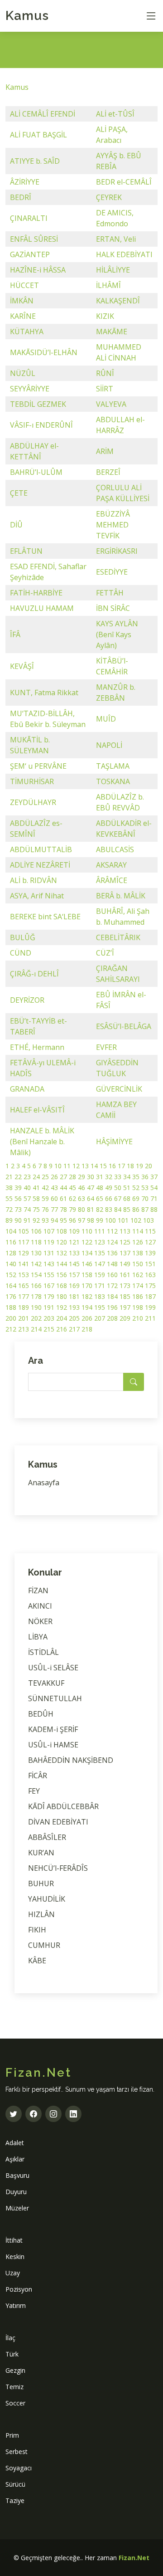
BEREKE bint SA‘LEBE (45, 917)
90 (18, 1220)
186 (138, 1296)
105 (24, 1231)
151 (150, 1264)
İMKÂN (22, 301)
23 (27, 1177)
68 (127, 1198)
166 (36, 1286)
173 (125, 1286)
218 (87, 1329)
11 (67, 1166)
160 (112, 1275)
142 (36, 1264)
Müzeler (17, 2208)
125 (125, 1242)
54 (154, 1188)
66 (109, 1198)
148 (112, 1264)
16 (112, 1166)
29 (81, 1177)
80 (81, 1209)
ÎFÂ (15, 634)
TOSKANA (113, 781)
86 (136, 1209)
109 (74, 1231)
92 (36, 1220)
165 (24, 1286)
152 (11, 1275)
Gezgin (15, 2370)
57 (27, 1198)
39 (18, 1188)
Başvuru (17, 2175)
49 (109, 1188)
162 (138, 1275)
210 (138, 1318)
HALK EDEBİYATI (124, 254)
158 (87, 1275)
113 (125, 1231)
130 (36, 1253)
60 (54, 1198)
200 (11, 1318)
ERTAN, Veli (116, 239)
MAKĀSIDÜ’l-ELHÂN (44, 352)
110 (87, 1231)
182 (87, 1296)
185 (125, 1296)
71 (154, 1198)
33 (118, 1177)
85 (127, 1209)
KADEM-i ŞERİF (53, 1729)
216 (62, 1329)
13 (85, 1166)
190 (36, 1307)
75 (36, 1209)
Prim (12, 2435)
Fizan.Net (134, 2558)
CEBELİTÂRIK (118, 937)
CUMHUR (44, 1945)
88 (154, 1209)
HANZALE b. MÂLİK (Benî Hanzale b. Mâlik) (42, 1142)
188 (11, 1307)
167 (49, 1286)
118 (36, 1242)
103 (149, 1220)
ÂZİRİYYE (25, 182)
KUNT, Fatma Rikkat (44, 693)
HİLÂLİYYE (113, 270)
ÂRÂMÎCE (112, 880)
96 (72, 1220)
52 (136, 1188)
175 (150, 1286)
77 (54, 1209)
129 (24, 1253)
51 (127, 1188)
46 (81, 1188)
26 (54, 1177)
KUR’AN (41, 1853)
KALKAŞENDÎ (118, 301)
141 (24, 1264)
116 (11, 1242)
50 (118, 1188)
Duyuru (16, 2192)
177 (24, 1296)
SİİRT (105, 389)
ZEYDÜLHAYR (33, 802)
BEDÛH (41, 1714)
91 (27, 1220)
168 (62, 1286)
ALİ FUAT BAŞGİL (38, 135)
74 (27, 1209)
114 (138, 1231)
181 (74, 1296)
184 (112, 1296)
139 (150, 1253)
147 (100, 1264)
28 (72, 1177)
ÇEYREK (109, 197)
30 (91, 1177)
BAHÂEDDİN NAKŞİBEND (71, 1760)
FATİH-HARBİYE (36, 593)
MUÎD (106, 719)
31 (100, 1177)
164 (11, 1286)
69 (136, 1198)
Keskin (15, 2256)
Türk (12, 2354)
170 (87, 1286)
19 (139, 1166)
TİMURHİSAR (32, 781)
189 (24, 1307)
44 (63, 1188)
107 (49, 1231)
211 (150, 1318)
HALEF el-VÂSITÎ (37, 1110)
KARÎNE (23, 316)
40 (27, 1188)
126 (138, 1242)
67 (118, 1198)
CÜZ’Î (105, 953)
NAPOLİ (109, 745)
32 (109, 1177)
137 (125, 1253)
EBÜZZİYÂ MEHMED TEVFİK (113, 525)
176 (11, 1296)
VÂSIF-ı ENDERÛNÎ (41, 425)
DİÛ (16, 525)
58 (36, 1198)
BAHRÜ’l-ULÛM (36, 472)
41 (36, 1188)
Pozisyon (19, 2289)
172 (112, 1286)
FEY (34, 1791)
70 (145, 1198)
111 (100, 1231)
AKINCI (40, 1606)
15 (103, 1166)
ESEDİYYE (112, 572)
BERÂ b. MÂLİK (121, 896)
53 (145, 1188)
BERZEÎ (108, 472)
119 (49, 1242)
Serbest (17, 2452)
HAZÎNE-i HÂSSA (38, 270)
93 (45, 1220)
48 (100, 1188)
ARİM (105, 451)
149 (125, 1264)
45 (72, 1188)
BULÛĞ (23, 937)
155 (49, 1275)
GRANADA (27, 1089)
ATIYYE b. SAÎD (35, 161)
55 (9, 1198)
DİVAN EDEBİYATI (58, 1822)
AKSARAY (111, 865)
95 (63, 1220)
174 (138, 1286)
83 (109, 1209)
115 (150, 1231)
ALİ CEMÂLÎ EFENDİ (43, 114)
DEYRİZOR (27, 1000)
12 (76, 1166)
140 (11, 1264)
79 (72, 1209)
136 (112, 1253)
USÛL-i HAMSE (53, 1745)
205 (74, 1318)
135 (100, 1253)
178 (36, 1296)
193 (74, 1307)
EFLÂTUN (26, 551)
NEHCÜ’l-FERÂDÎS (58, 1868)
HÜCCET (24, 285)
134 (87, 1253)
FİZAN (38, 1590)
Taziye (15, 2500)
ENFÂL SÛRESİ (34, 239)
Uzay (13, 2273)
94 (54, 1220)
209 (125, 1318)
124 (112, 1242)
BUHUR (41, 1883)
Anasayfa (44, 1483)
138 (138, 1253)
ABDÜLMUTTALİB (41, 849)
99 (100, 1220)
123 (100, 1242)
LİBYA (38, 1637)
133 (74, 1253)
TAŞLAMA (113, 766)
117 (24, 1242)
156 (62, 1275)
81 (91, 1209)
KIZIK (105, 316)
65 (100, 1198)
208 (112, 1318)
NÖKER (40, 1621)
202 (36, 1318)
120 (62, 1242)
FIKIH (37, 1930)
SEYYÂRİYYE (30, 389)
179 (49, 1296)
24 (36, 1177)
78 (63, 1209)
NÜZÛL (23, 373)
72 (9, 1209)
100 (110, 1220)
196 (112, 1307)
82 (100, 1209)
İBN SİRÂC (113, 608)
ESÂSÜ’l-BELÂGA (124, 1026)
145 (74, 1264)
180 (62, 1296)
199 (150, 1307)
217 (74, 1329)
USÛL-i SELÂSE (53, 1668)
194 (87, 1307)
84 (118, 1209)
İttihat (14, 2240)
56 (18, 1198)
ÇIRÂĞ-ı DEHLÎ (34, 974)
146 (87, 1264)
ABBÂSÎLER (47, 1837)
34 (127, 1177)
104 (11, 1231)
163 (150, 1275)
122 (87, 1242)
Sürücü (15, 2484)
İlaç (10, 2338)
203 (49, 1318)
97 (81, 1220)
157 (74, 1275)
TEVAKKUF (46, 1683)
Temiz (14, 2387)
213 (24, 1329)
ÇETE (19, 493)
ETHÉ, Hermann (37, 1047)
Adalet (15, 2143)
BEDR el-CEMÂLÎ (124, 182)
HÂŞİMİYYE (114, 1142)
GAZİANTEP (30, 254)
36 (145, 1177)
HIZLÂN (41, 1914)
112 (112, 1231)
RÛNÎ (105, 373)
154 (36, 1275)
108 (62, 1231)
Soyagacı (19, 2468)
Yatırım (16, 2305)
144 (62, 1264)
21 (9, 1177)
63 (81, 1198)
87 (145, 1209)
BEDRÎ (21, 197)
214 (36, 1329)
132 (62, 1253)
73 (18, 1209)
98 (91, 1220)
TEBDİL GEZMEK (38, 404)
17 (121, 1166)
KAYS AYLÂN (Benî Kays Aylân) (117, 634)
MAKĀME (112, 332)
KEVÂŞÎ (22, 666)
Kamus (27, 16)
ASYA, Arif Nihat (37, 896)
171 (100, 1286)
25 (45, 1177)
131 (49, 1253)
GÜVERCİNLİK (119, 1089)
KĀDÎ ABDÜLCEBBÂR (63, 1806)
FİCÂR (38, 1776)
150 (138, 1264)
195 (100, 1307)
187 (150, 1296)
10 (58, 1166)
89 (9, 1220)
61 (63, 1198)
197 (125, 1307)
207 (100, 1318)
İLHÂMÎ (108, 285)
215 (49, 1329)
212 (11, 1329)
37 (154, 1177)
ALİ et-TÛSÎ (115, 114)
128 (11, 1253)
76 (45, 1209)
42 (45, 1188)
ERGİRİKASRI (117, 551)
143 (49, 1264)
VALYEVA (111, 404)
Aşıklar (15, 2159)
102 (136, 1220)
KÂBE (37, 1961)
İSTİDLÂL (43, 1652)
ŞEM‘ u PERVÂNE (38, 766)
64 (91, 1198)
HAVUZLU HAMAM (42, 608)
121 (74, 1242)
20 (149, 1166)
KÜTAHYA (27, 332)
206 (87, 1318)
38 (9, 1188)
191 (49, 1307)
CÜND (21, 953)
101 (123, 1220)
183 (100, 1296)
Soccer (15, 2403)
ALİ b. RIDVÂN (34, 880)
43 (54, 1188)
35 (136, 1177)
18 (130, 1166)
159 (100, 1275)
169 (74, 1286)
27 (63, 1177)
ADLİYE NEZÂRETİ (40, 865)
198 (138, 1307)
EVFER (106, 1047)
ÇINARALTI (29, 218)
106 (36, 1231)
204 (62, 1318)
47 (91, 1188)
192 (62, 1307)
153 (24, 1275)
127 (150, 1242)
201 (24, 1318)
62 (72, 1198)
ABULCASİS (115, 849)
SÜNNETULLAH (55, 1698)
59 (45, 1198)
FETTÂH (110, 593)
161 (125, 1275)
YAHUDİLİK (47, 1899)
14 (94, 1166)
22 (18, 1177)
